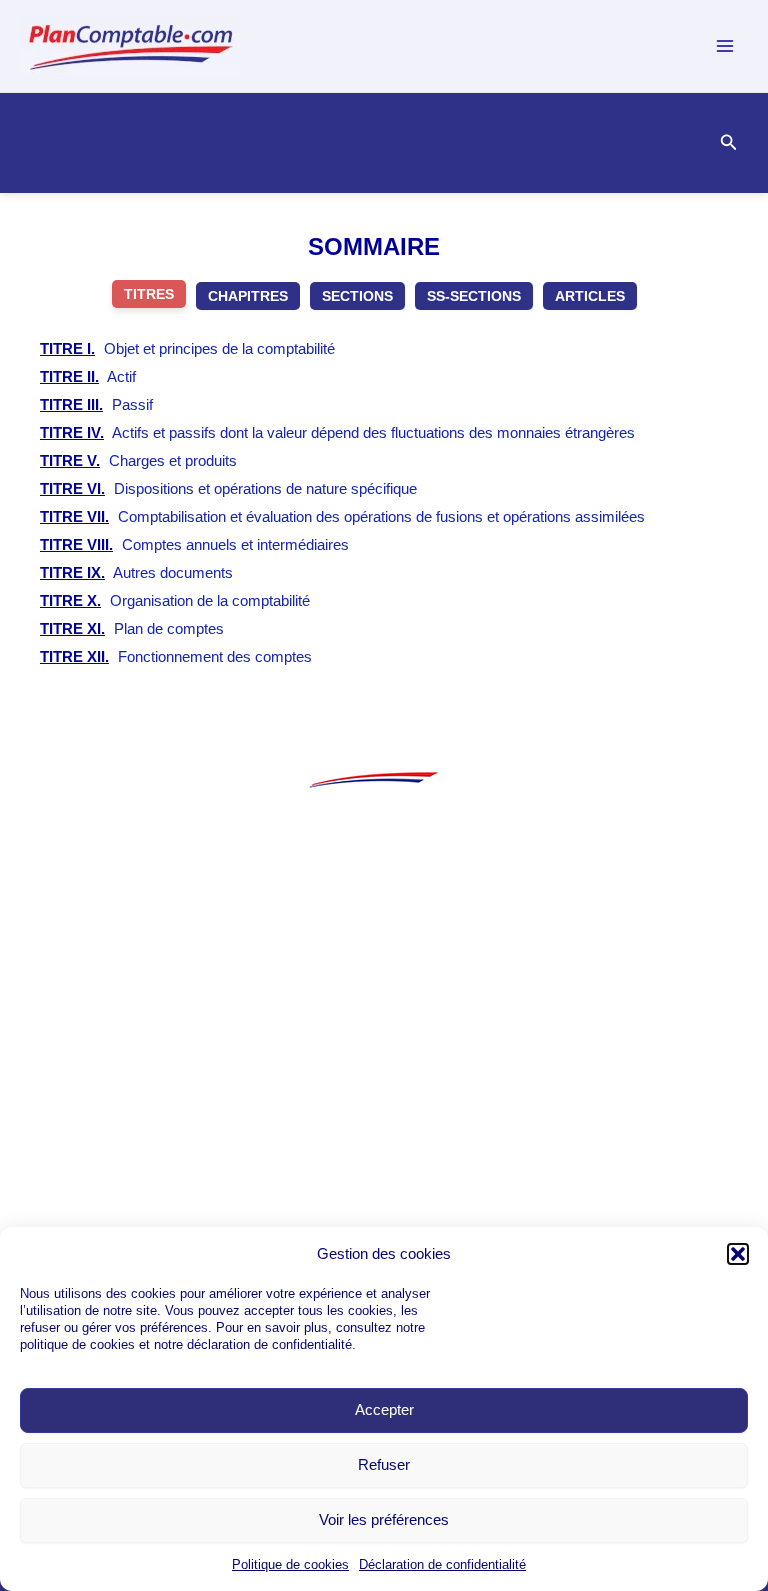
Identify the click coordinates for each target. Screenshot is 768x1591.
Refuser (384, 1464)
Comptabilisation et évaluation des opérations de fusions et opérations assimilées (342, 516)
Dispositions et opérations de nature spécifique (228, 488)
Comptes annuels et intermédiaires (194, 544)
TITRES (149, 294)
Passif (96, 404)
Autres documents (136, 572)
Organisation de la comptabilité (175, 600)
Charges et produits (138, 460)
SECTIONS (357, 296)
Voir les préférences (384, 1519)
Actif (88, 376)
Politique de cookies (290, 1564)
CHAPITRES (248, 296)
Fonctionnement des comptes (176, 656)
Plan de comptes (132, 628)
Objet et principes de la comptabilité (187, 348)
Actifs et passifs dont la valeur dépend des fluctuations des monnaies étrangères (337, 432)
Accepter (384, 1409)
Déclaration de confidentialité (442, 1564)
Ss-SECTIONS (474, 296)
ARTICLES (590, 296)
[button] (738, 1254)
